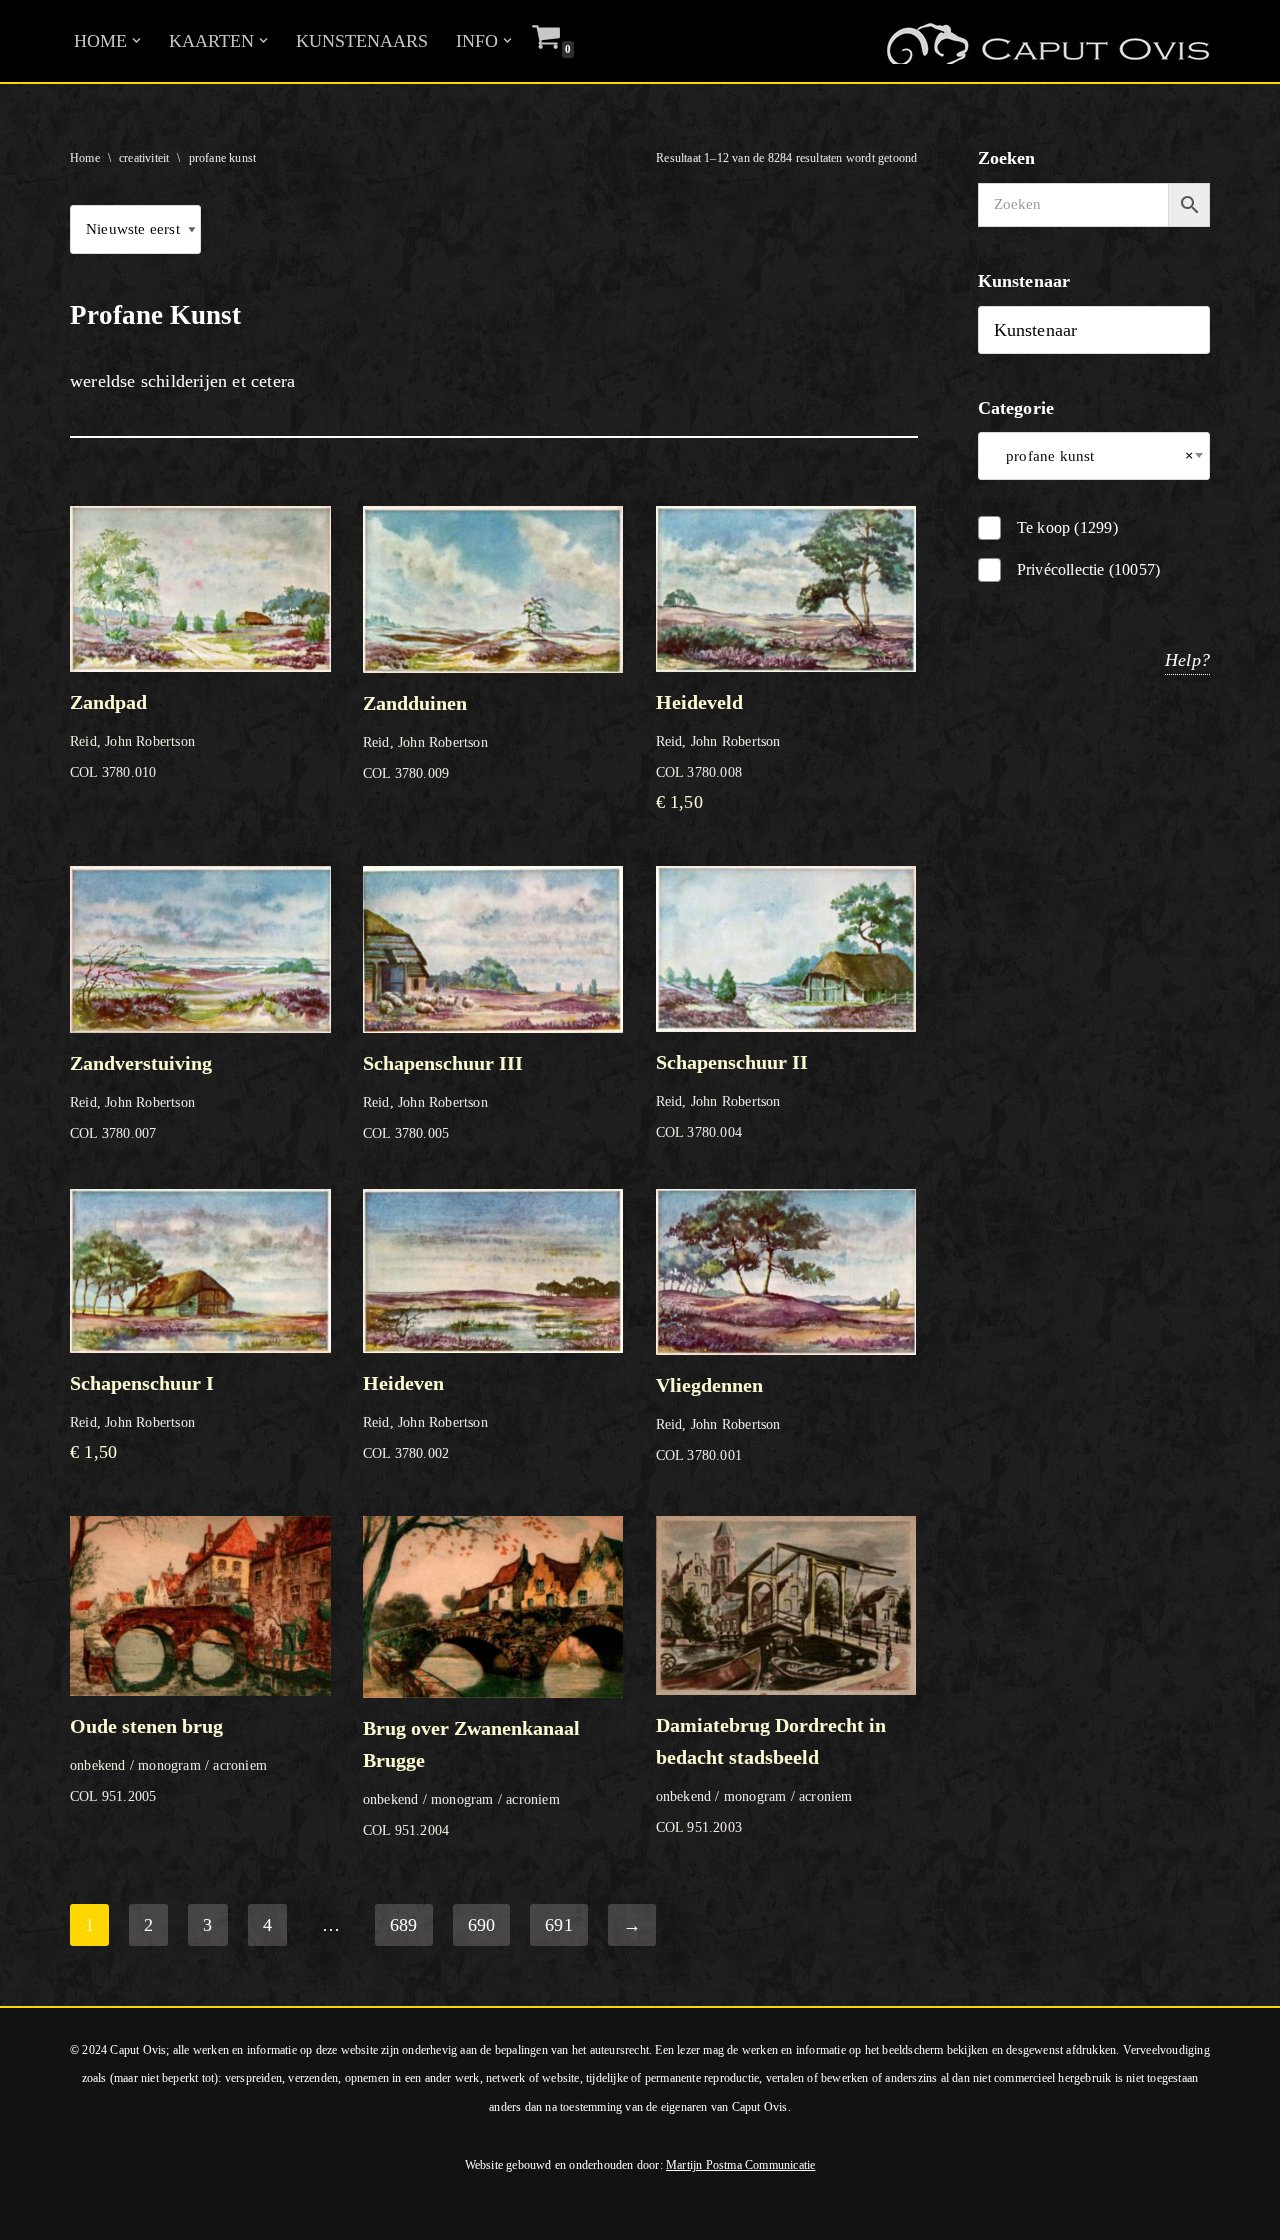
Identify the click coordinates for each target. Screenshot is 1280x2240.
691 (559, 1925)
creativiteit (144, 158)
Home (85, 158)
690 (482, 1925)
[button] (136, 40)
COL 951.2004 (471, 1777)
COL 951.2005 (168, 1759)
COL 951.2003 (771, 1774)
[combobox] (1094, 456)
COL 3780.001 (718, 1418)
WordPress (288, 2214)
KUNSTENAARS (362, 41)
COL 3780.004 (732, 1095)
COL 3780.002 (425, 1416)
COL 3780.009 (425, 736)
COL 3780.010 (132, 735)
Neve (34, 2214)
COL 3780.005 (443, 1096)
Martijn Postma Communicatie (740, 2165)
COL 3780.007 (141, 1096)
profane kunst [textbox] (1094, 456)
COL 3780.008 (718, 751)
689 (404, 1925)
